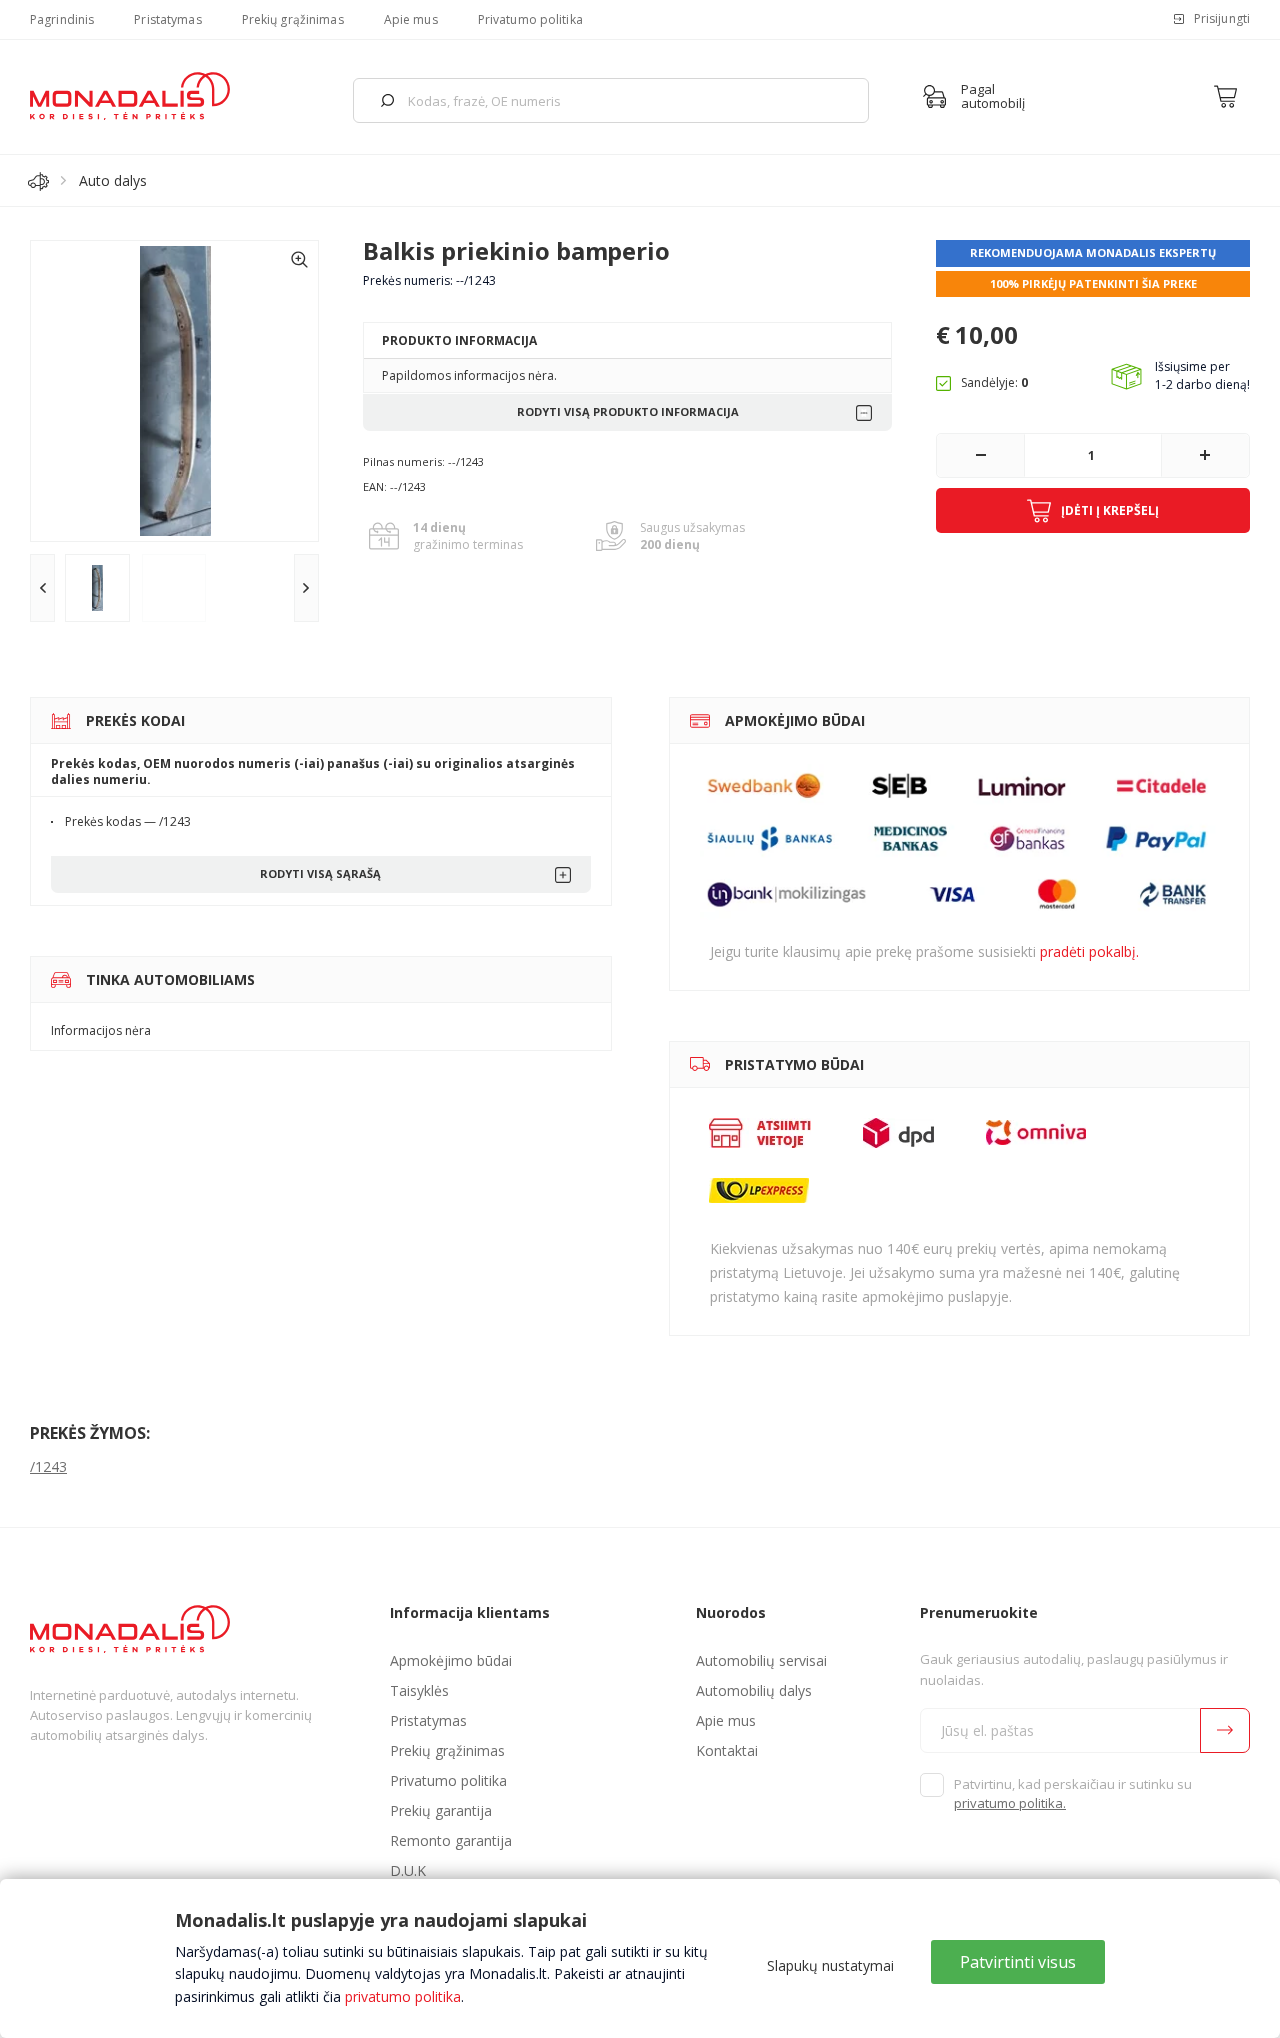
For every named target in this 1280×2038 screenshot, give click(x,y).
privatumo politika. (1010, 1803)
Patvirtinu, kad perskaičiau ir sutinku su (1073, 1794)
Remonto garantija (451, 1840)
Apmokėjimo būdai (451, 1660)
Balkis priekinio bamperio (516, 250)
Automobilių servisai (761, 1660)
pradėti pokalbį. (1089, 951)
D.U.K (408, 1870)
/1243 (48, 1466)
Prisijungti (1222, 18)
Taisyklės (419, 1690)
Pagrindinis (62, 19)
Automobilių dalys (754, 1690)
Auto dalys (113, 180)
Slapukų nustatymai (830, 1965)
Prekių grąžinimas (293, 19)
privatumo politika (403, 1996)
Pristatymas (167, 19)
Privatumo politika (530, 19)
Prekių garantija (441, 1810)
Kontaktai (727, 1750)
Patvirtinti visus (1018, 1962)
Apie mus (411, 19)
